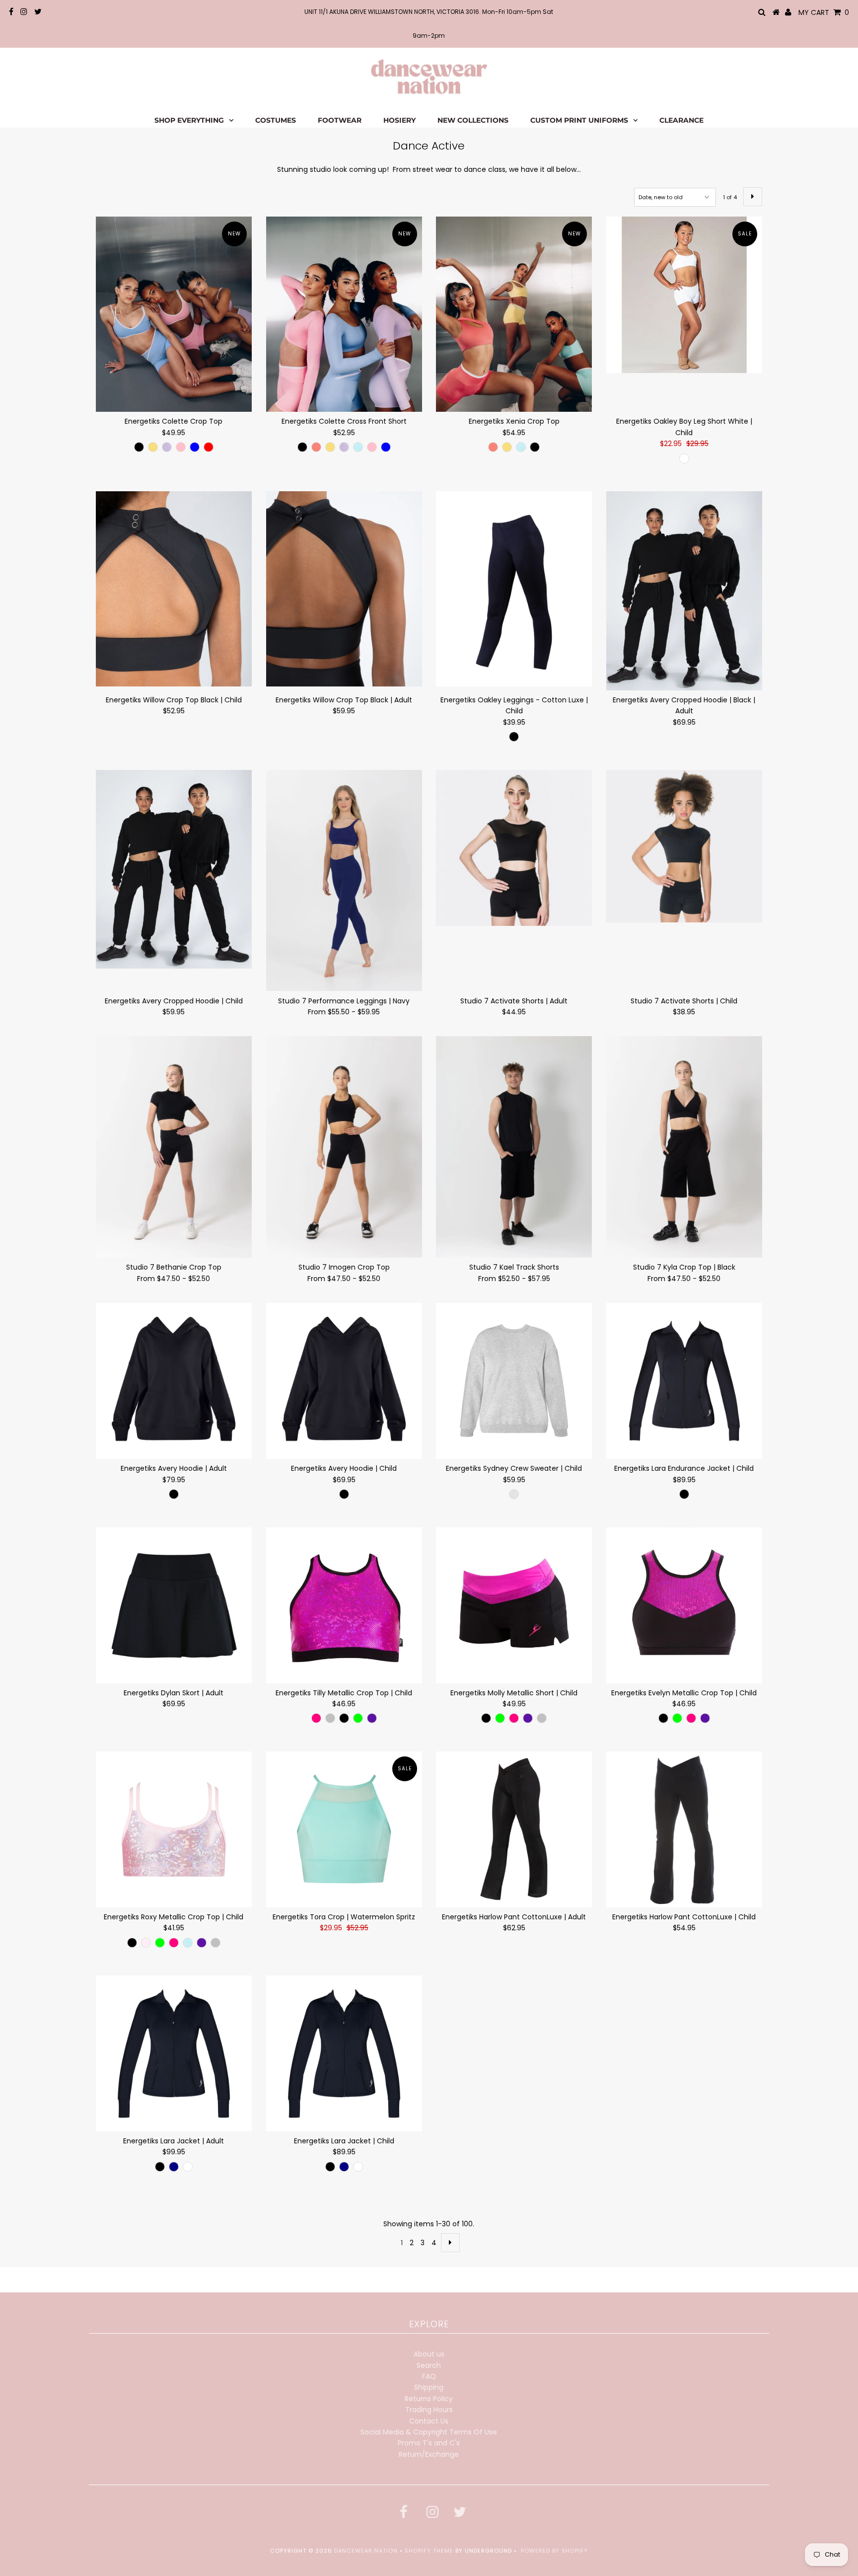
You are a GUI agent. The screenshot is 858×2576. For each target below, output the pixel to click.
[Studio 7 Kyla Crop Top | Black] (684, 1147)
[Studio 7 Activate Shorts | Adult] (514, 848)
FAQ (429, 2376)
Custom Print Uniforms (579, 120)
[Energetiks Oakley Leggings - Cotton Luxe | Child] (514, 589)
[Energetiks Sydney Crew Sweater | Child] (514, 1381)
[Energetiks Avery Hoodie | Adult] (174, 1381)
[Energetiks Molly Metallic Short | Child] (514, 1605)
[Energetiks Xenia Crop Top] (514, 314)
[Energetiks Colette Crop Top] (174, 314)
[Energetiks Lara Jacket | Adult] (174, 2053)
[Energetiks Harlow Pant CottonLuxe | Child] (684, 1829)
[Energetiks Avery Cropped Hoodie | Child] (174, 870)
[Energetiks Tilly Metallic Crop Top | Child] (344, 1605)
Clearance (681, 120)
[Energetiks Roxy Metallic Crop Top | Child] (174, 1829)
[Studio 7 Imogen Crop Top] (344, 1147)
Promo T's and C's (429, 2443)
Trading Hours (429, 2410)
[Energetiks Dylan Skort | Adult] (174, 1605)
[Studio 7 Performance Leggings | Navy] (344, 881)
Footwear (340, 120)
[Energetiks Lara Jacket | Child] (344, 2053)
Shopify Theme (429, 2551)
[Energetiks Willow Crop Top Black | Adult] (344, 589)
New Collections (473, 120)
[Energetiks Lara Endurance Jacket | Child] (684, 1381)
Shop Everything (189, 120)
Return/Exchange (429, 2454)
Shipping (429, 2387)
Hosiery (399, 120)
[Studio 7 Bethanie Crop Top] (174, 1147)
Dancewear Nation (366, 2551)
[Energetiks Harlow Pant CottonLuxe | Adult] (514, 1829)
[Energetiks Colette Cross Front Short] (344, 314)
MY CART (824, 12)
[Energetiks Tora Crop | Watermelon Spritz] (344, 1829)
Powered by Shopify (554, 2551)
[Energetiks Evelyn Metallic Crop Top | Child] (684, 1605)
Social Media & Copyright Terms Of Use (429, 2432)
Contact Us (429, 2421)
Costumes (276, 120)
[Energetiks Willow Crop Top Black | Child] (174, 589)
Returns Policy (429, 2399)
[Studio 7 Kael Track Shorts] (514, 1147)
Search (429, 2365)
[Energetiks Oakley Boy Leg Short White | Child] (684, 295)
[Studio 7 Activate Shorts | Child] (684, 846)
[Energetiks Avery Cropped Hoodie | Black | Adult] (684, 591)
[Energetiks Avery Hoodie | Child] (344, 1381)
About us (429, 2354)
